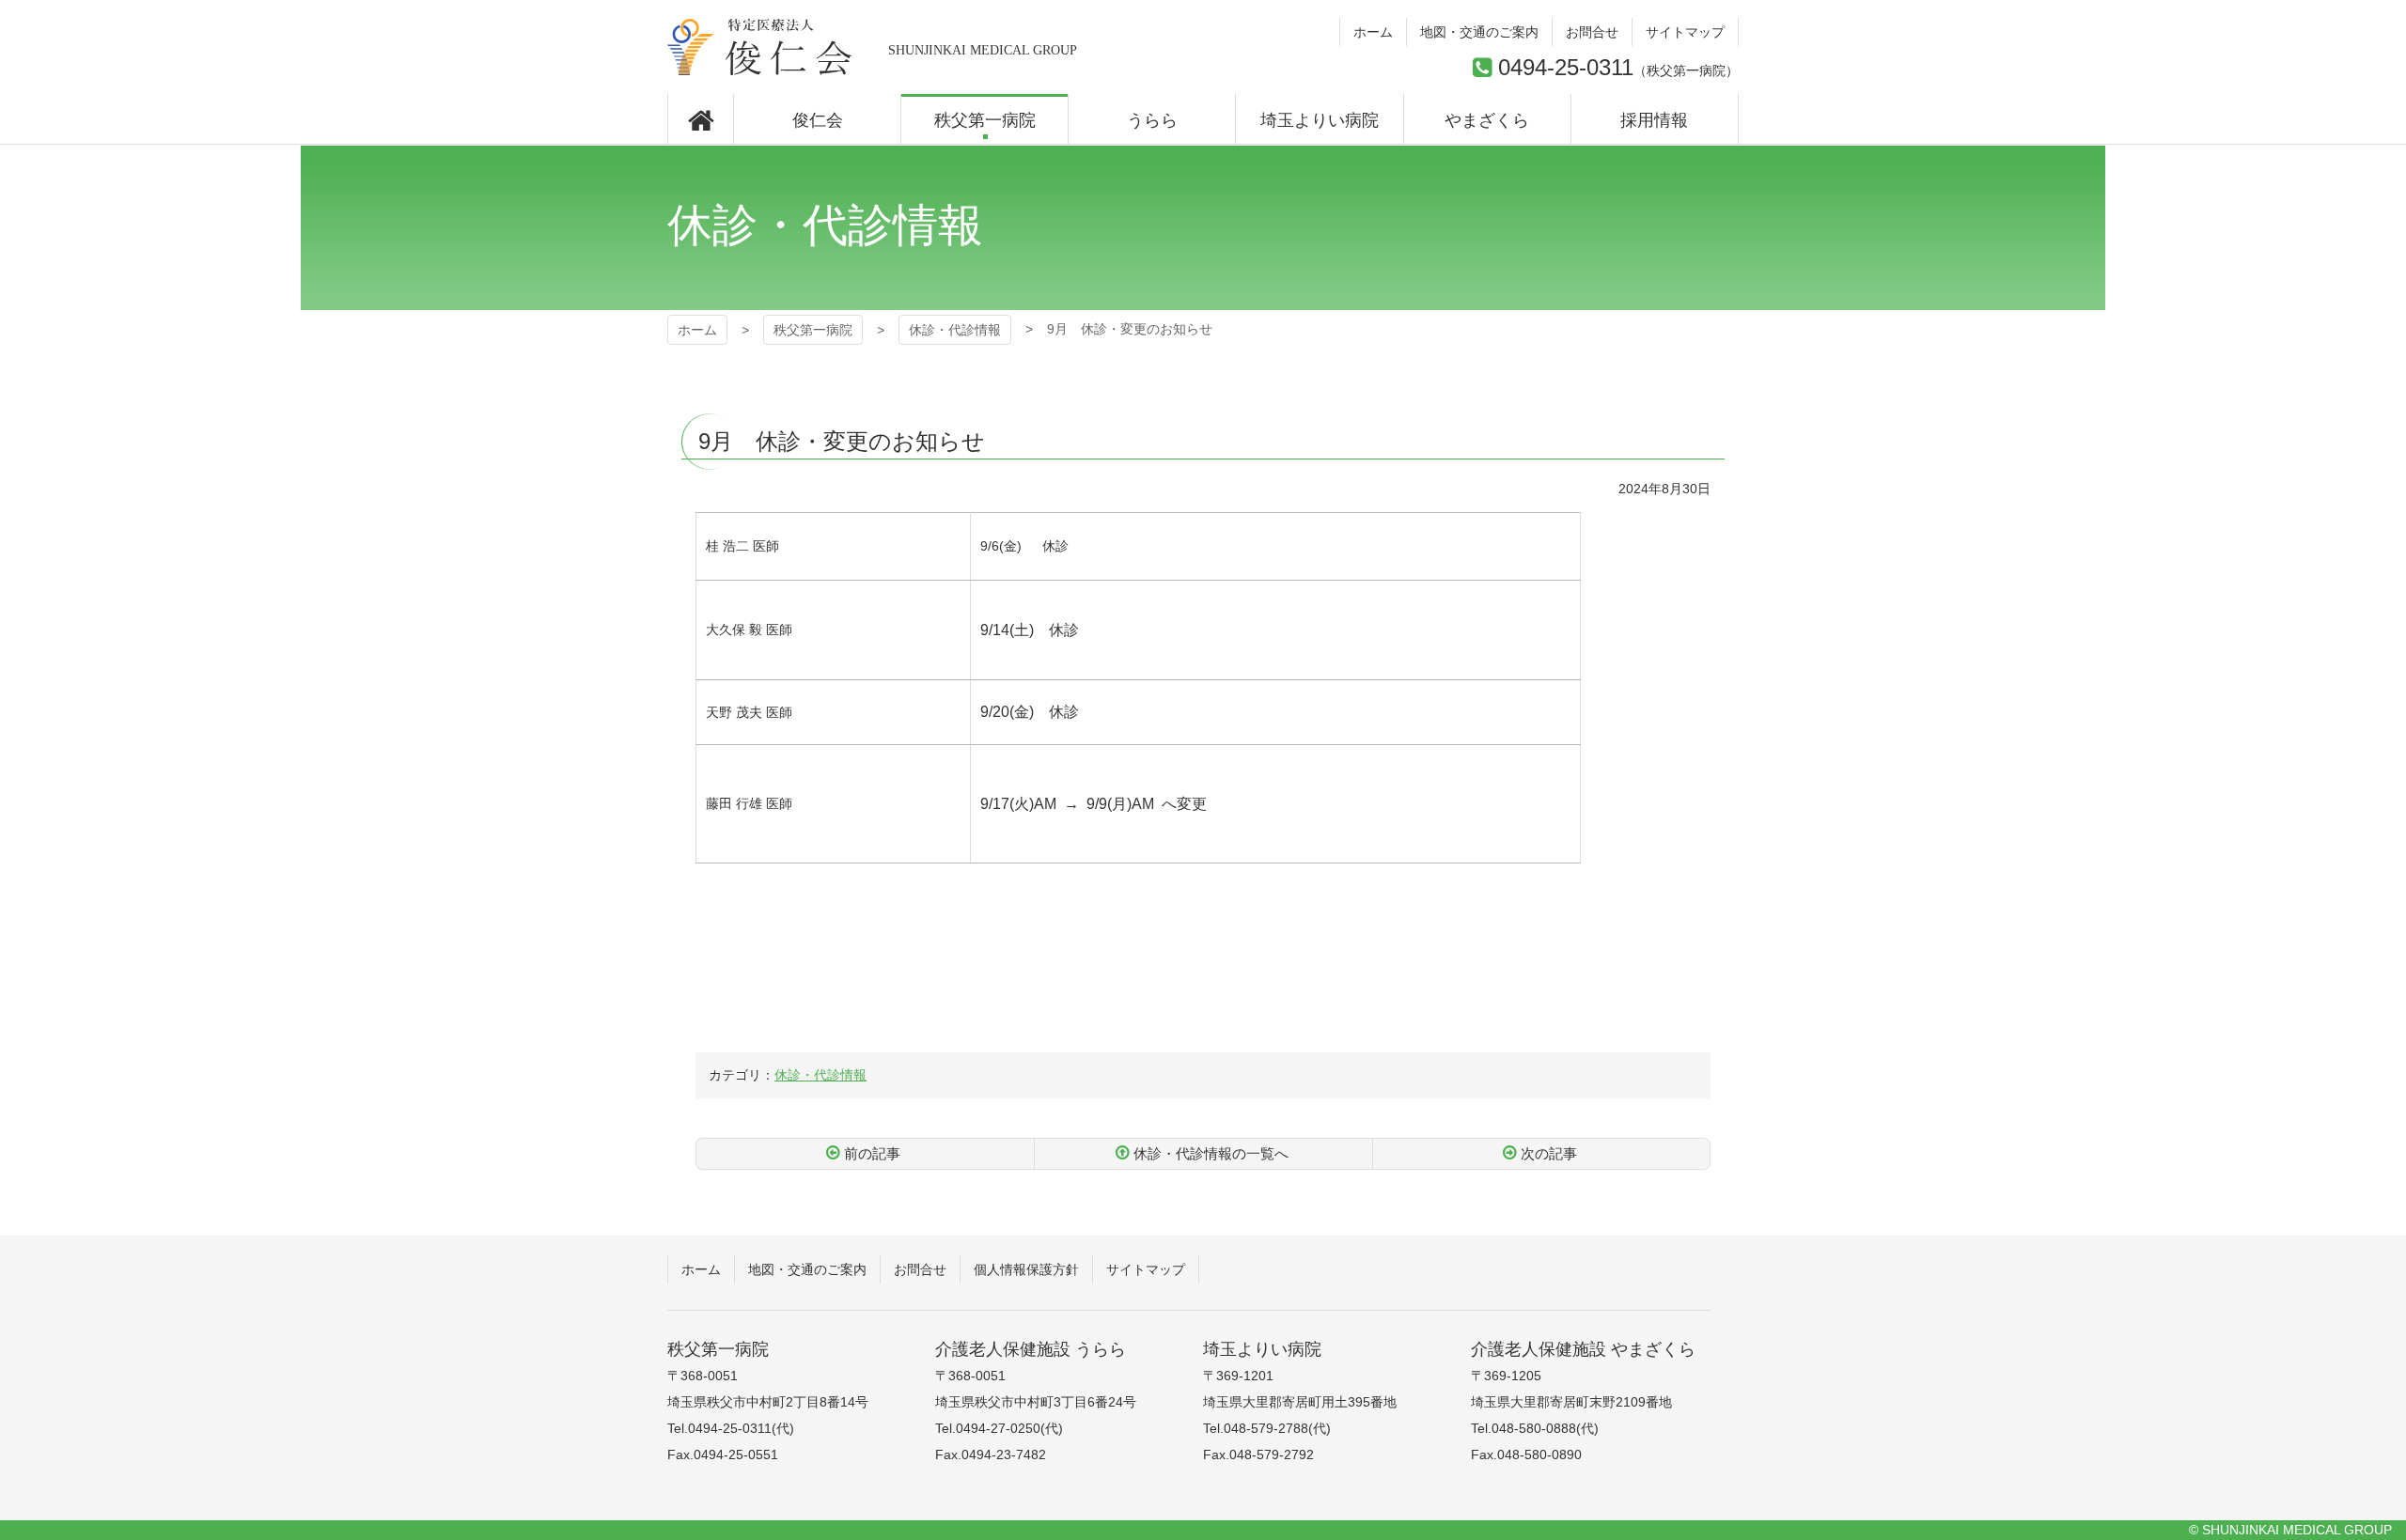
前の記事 (872, 1153)
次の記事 (1549, 1153)
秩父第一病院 (760, 47)
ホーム (697, 330)
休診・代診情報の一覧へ (1211, 1153)
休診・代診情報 (955, 330)
